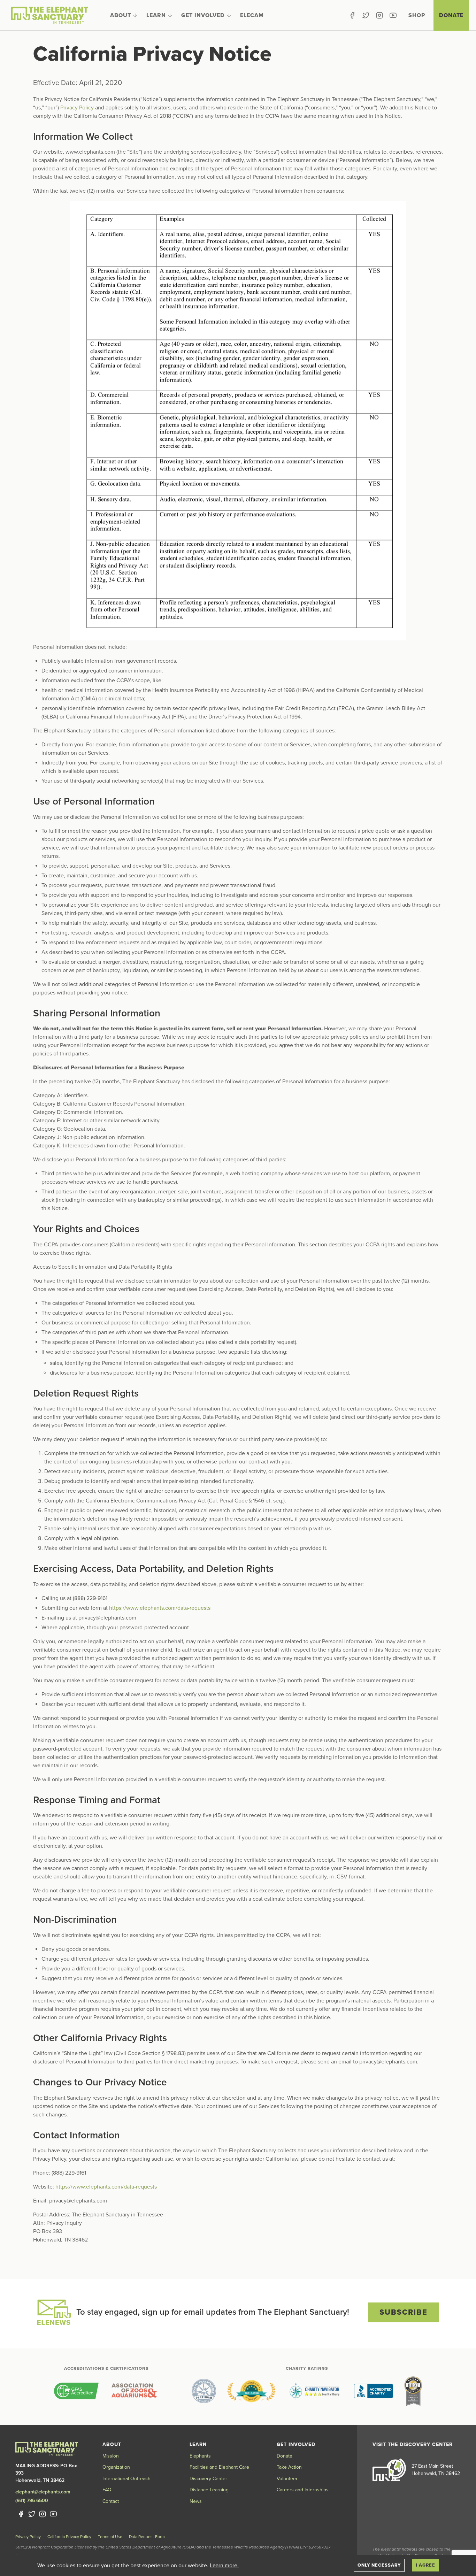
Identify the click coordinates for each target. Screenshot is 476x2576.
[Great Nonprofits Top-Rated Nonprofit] (251, 2391)
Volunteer (287, 2479)
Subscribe (404, 2312)
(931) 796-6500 (32, 2501)
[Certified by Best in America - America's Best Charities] (413, 2391)
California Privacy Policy (69, 2537)
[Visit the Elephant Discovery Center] (389, 2470)
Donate (451, 15)
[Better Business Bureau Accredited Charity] (374, 2391)
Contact (111, 2501)
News (196, 2501)
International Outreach (126, 2479)
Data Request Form (147, 2537)
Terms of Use (110, 2537)
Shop (417, 15)
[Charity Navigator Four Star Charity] (315, 2391)
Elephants (200, 2456)
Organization (116, 2467)
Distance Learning (209, 2490)
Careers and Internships (303, 2490)
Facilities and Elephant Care (219, 2467)
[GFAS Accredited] (76, 2391)
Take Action (289, 2467)
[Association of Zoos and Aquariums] (134, 2391)
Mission (111, 2456)
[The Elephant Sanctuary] (49, 15)
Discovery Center (208, 2479)
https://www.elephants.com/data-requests (160, 1608)
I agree (425, 2565)
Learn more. (224, 2566)
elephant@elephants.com (43, 2492)
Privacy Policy (77, 108)
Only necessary (379, 2565)
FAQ (107, 2490)
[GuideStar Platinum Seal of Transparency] (204, 2391)
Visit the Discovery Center (413, 2444)
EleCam (252, 15)
